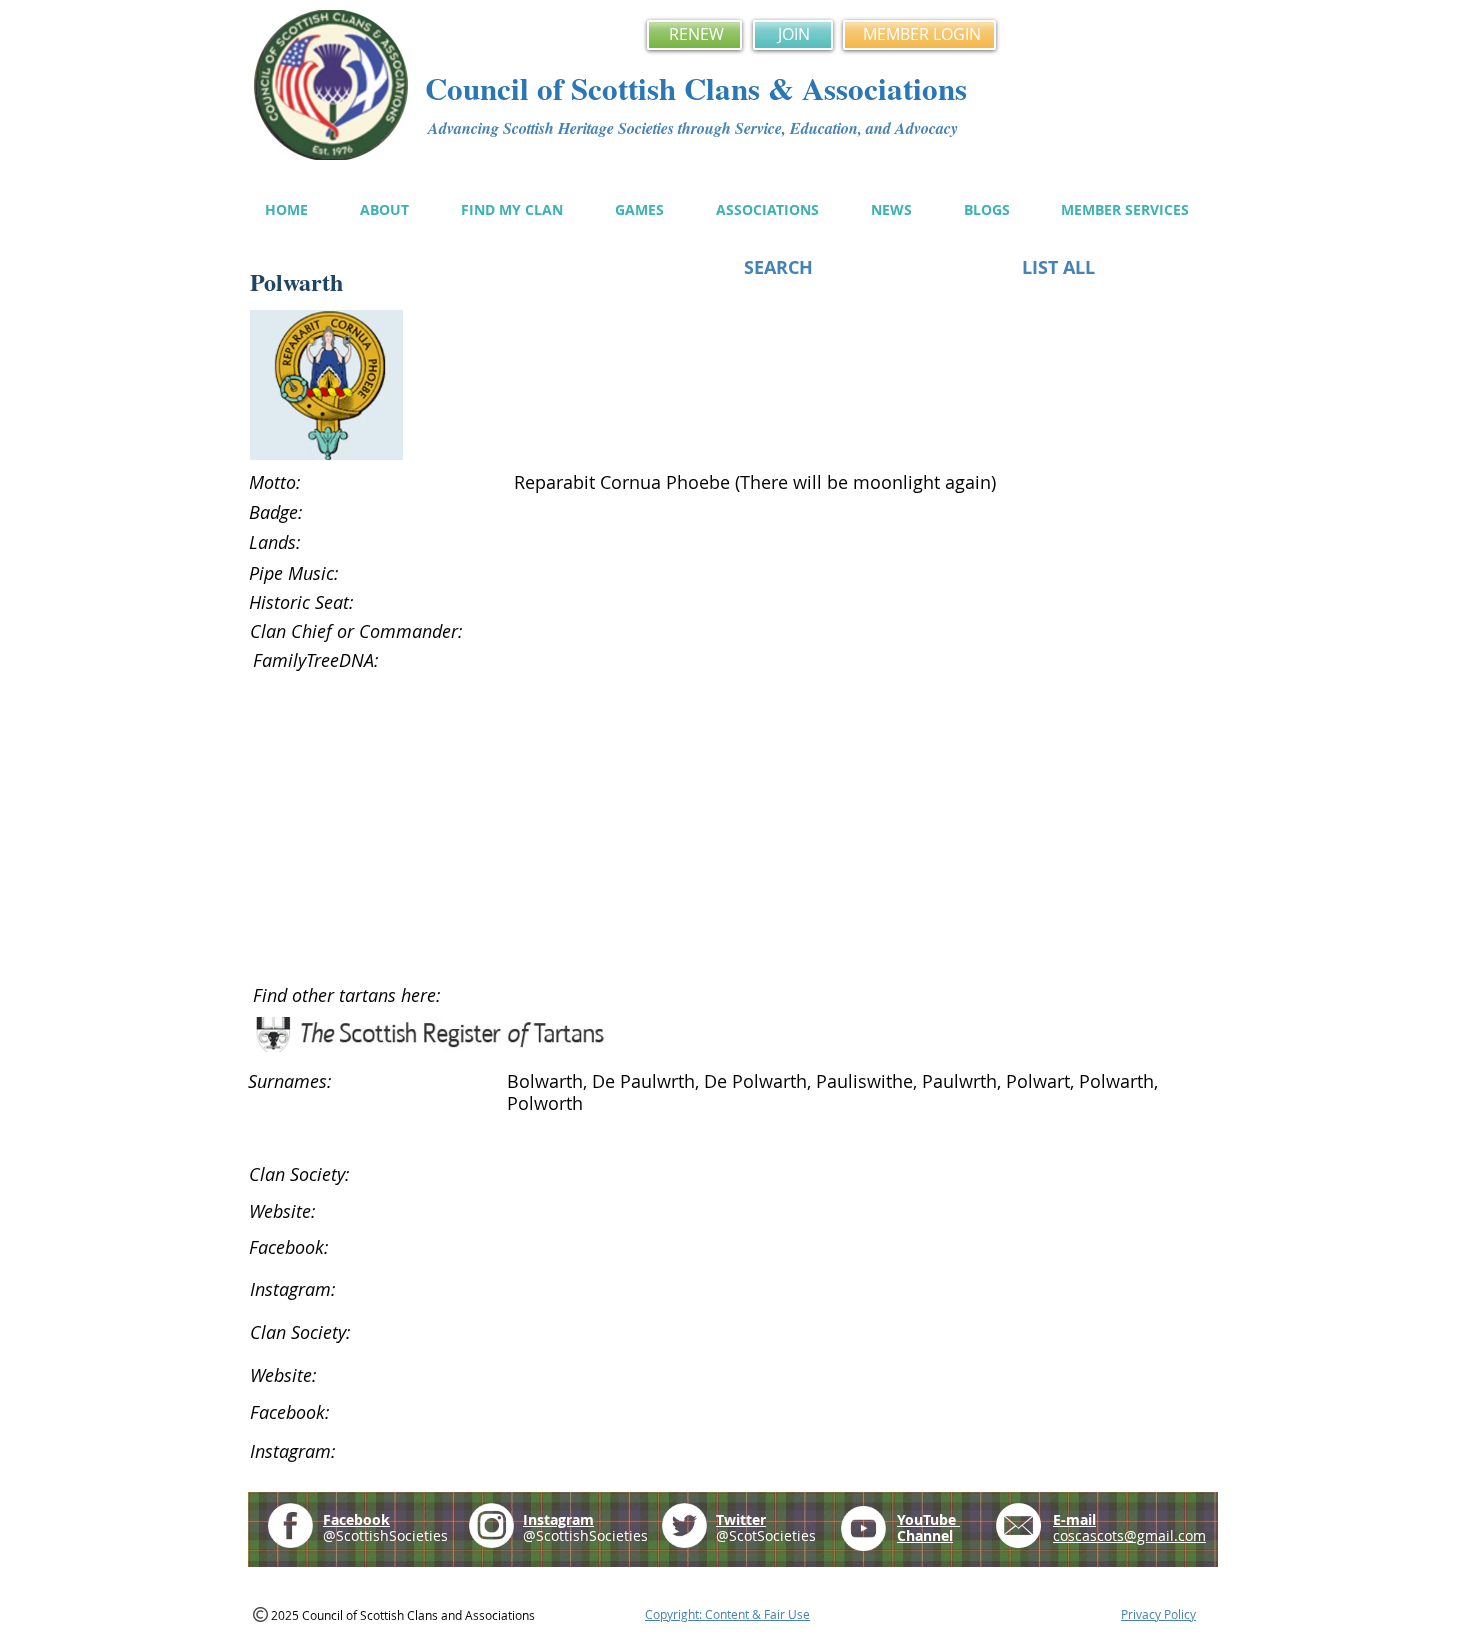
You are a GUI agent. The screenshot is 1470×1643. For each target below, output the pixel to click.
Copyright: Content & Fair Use (727, 1614)
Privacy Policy (1158, 1614)
